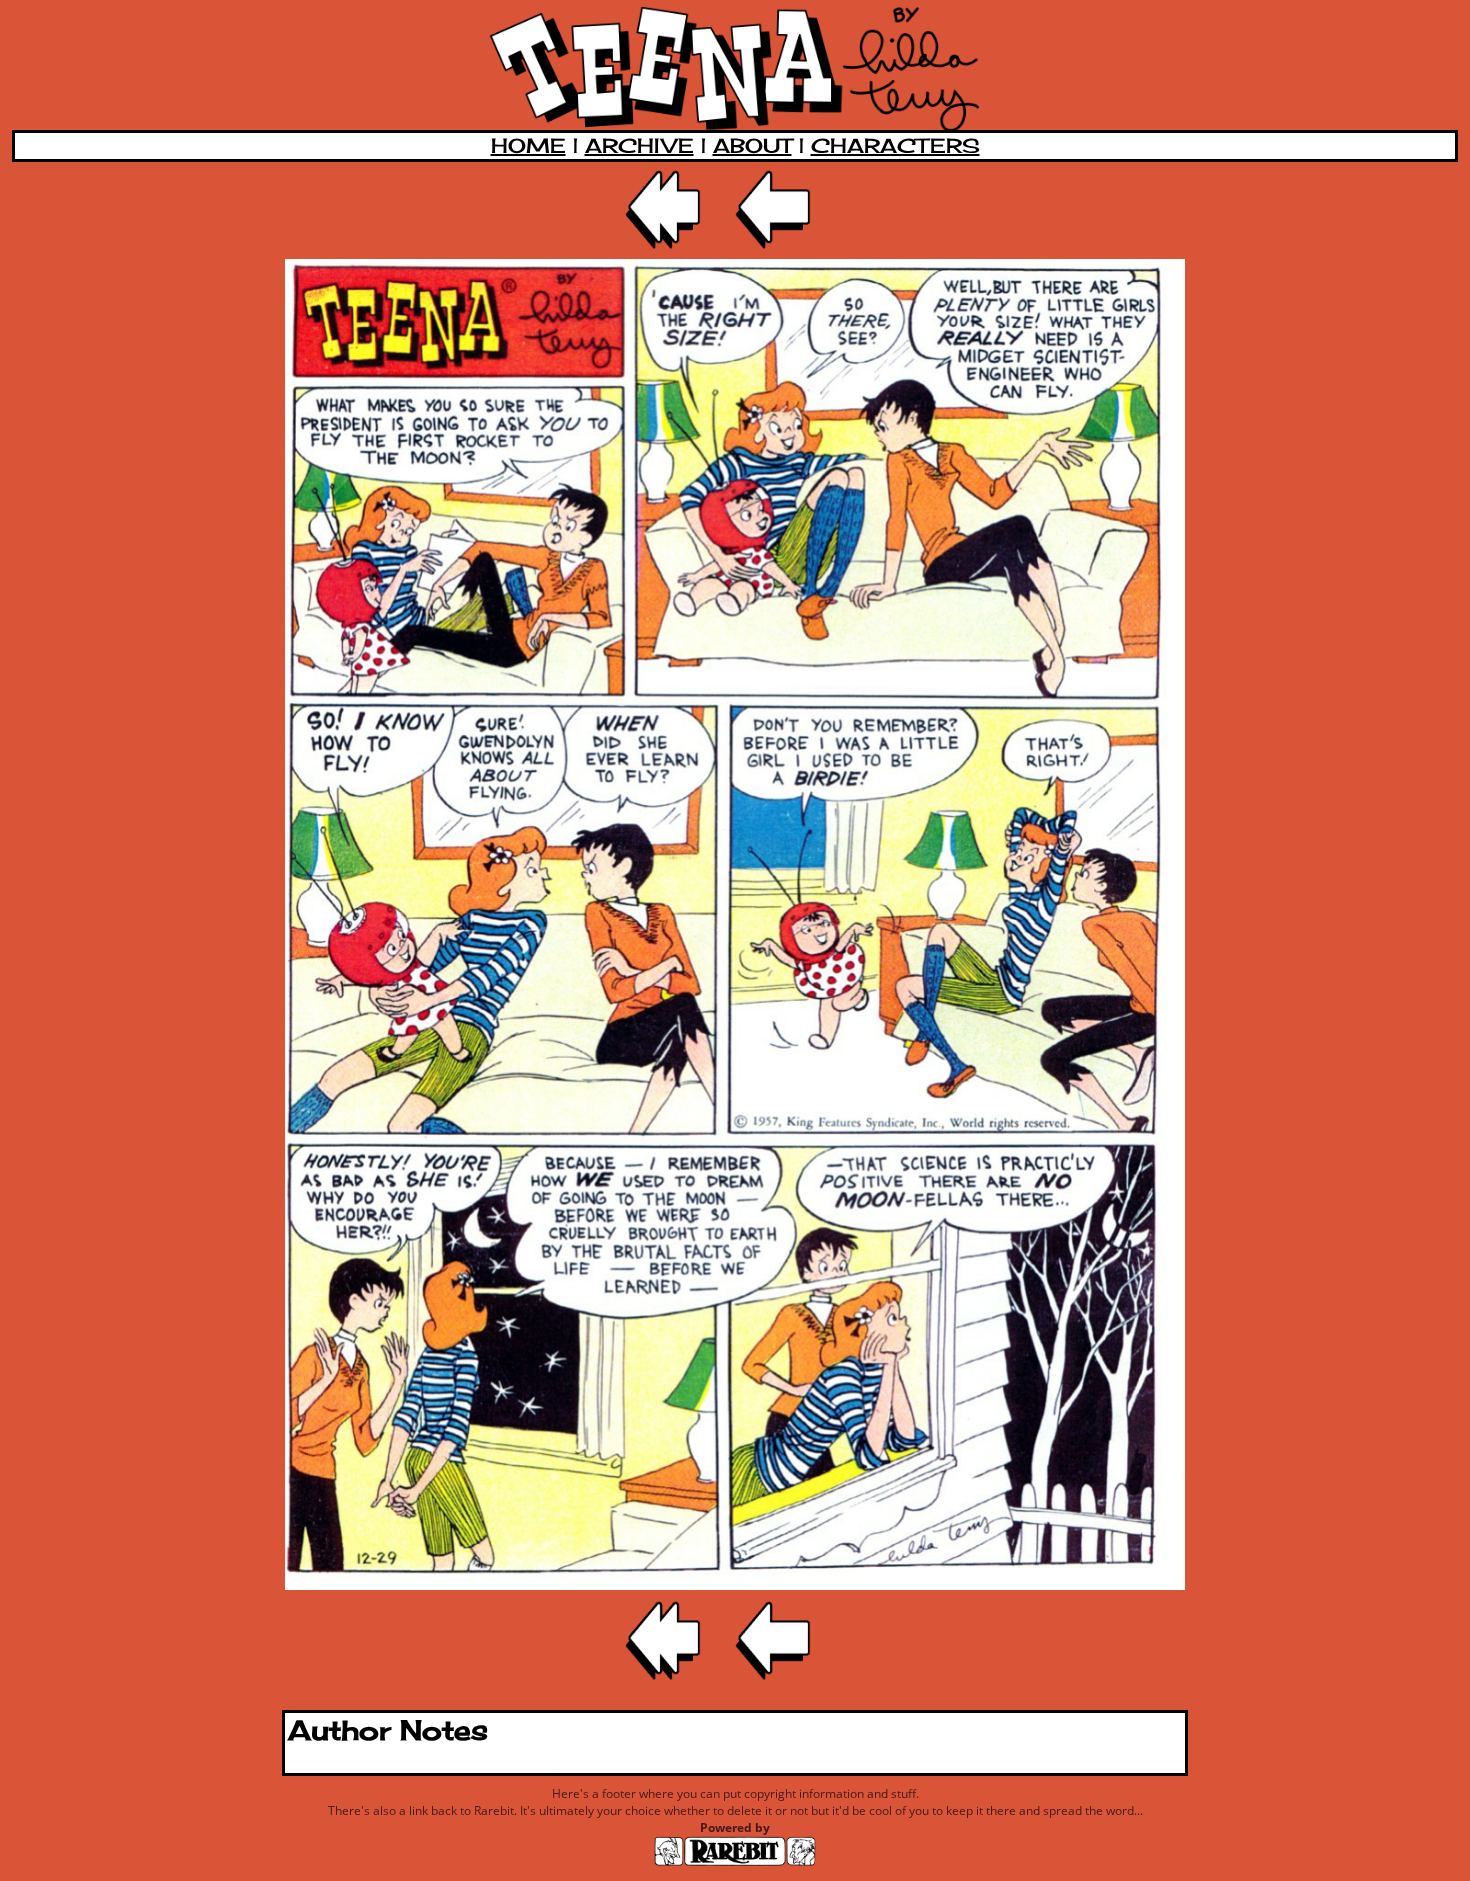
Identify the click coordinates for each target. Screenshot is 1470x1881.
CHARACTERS (895, 145)
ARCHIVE (639, 145)
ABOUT (752, 145)
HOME (528, 145)
